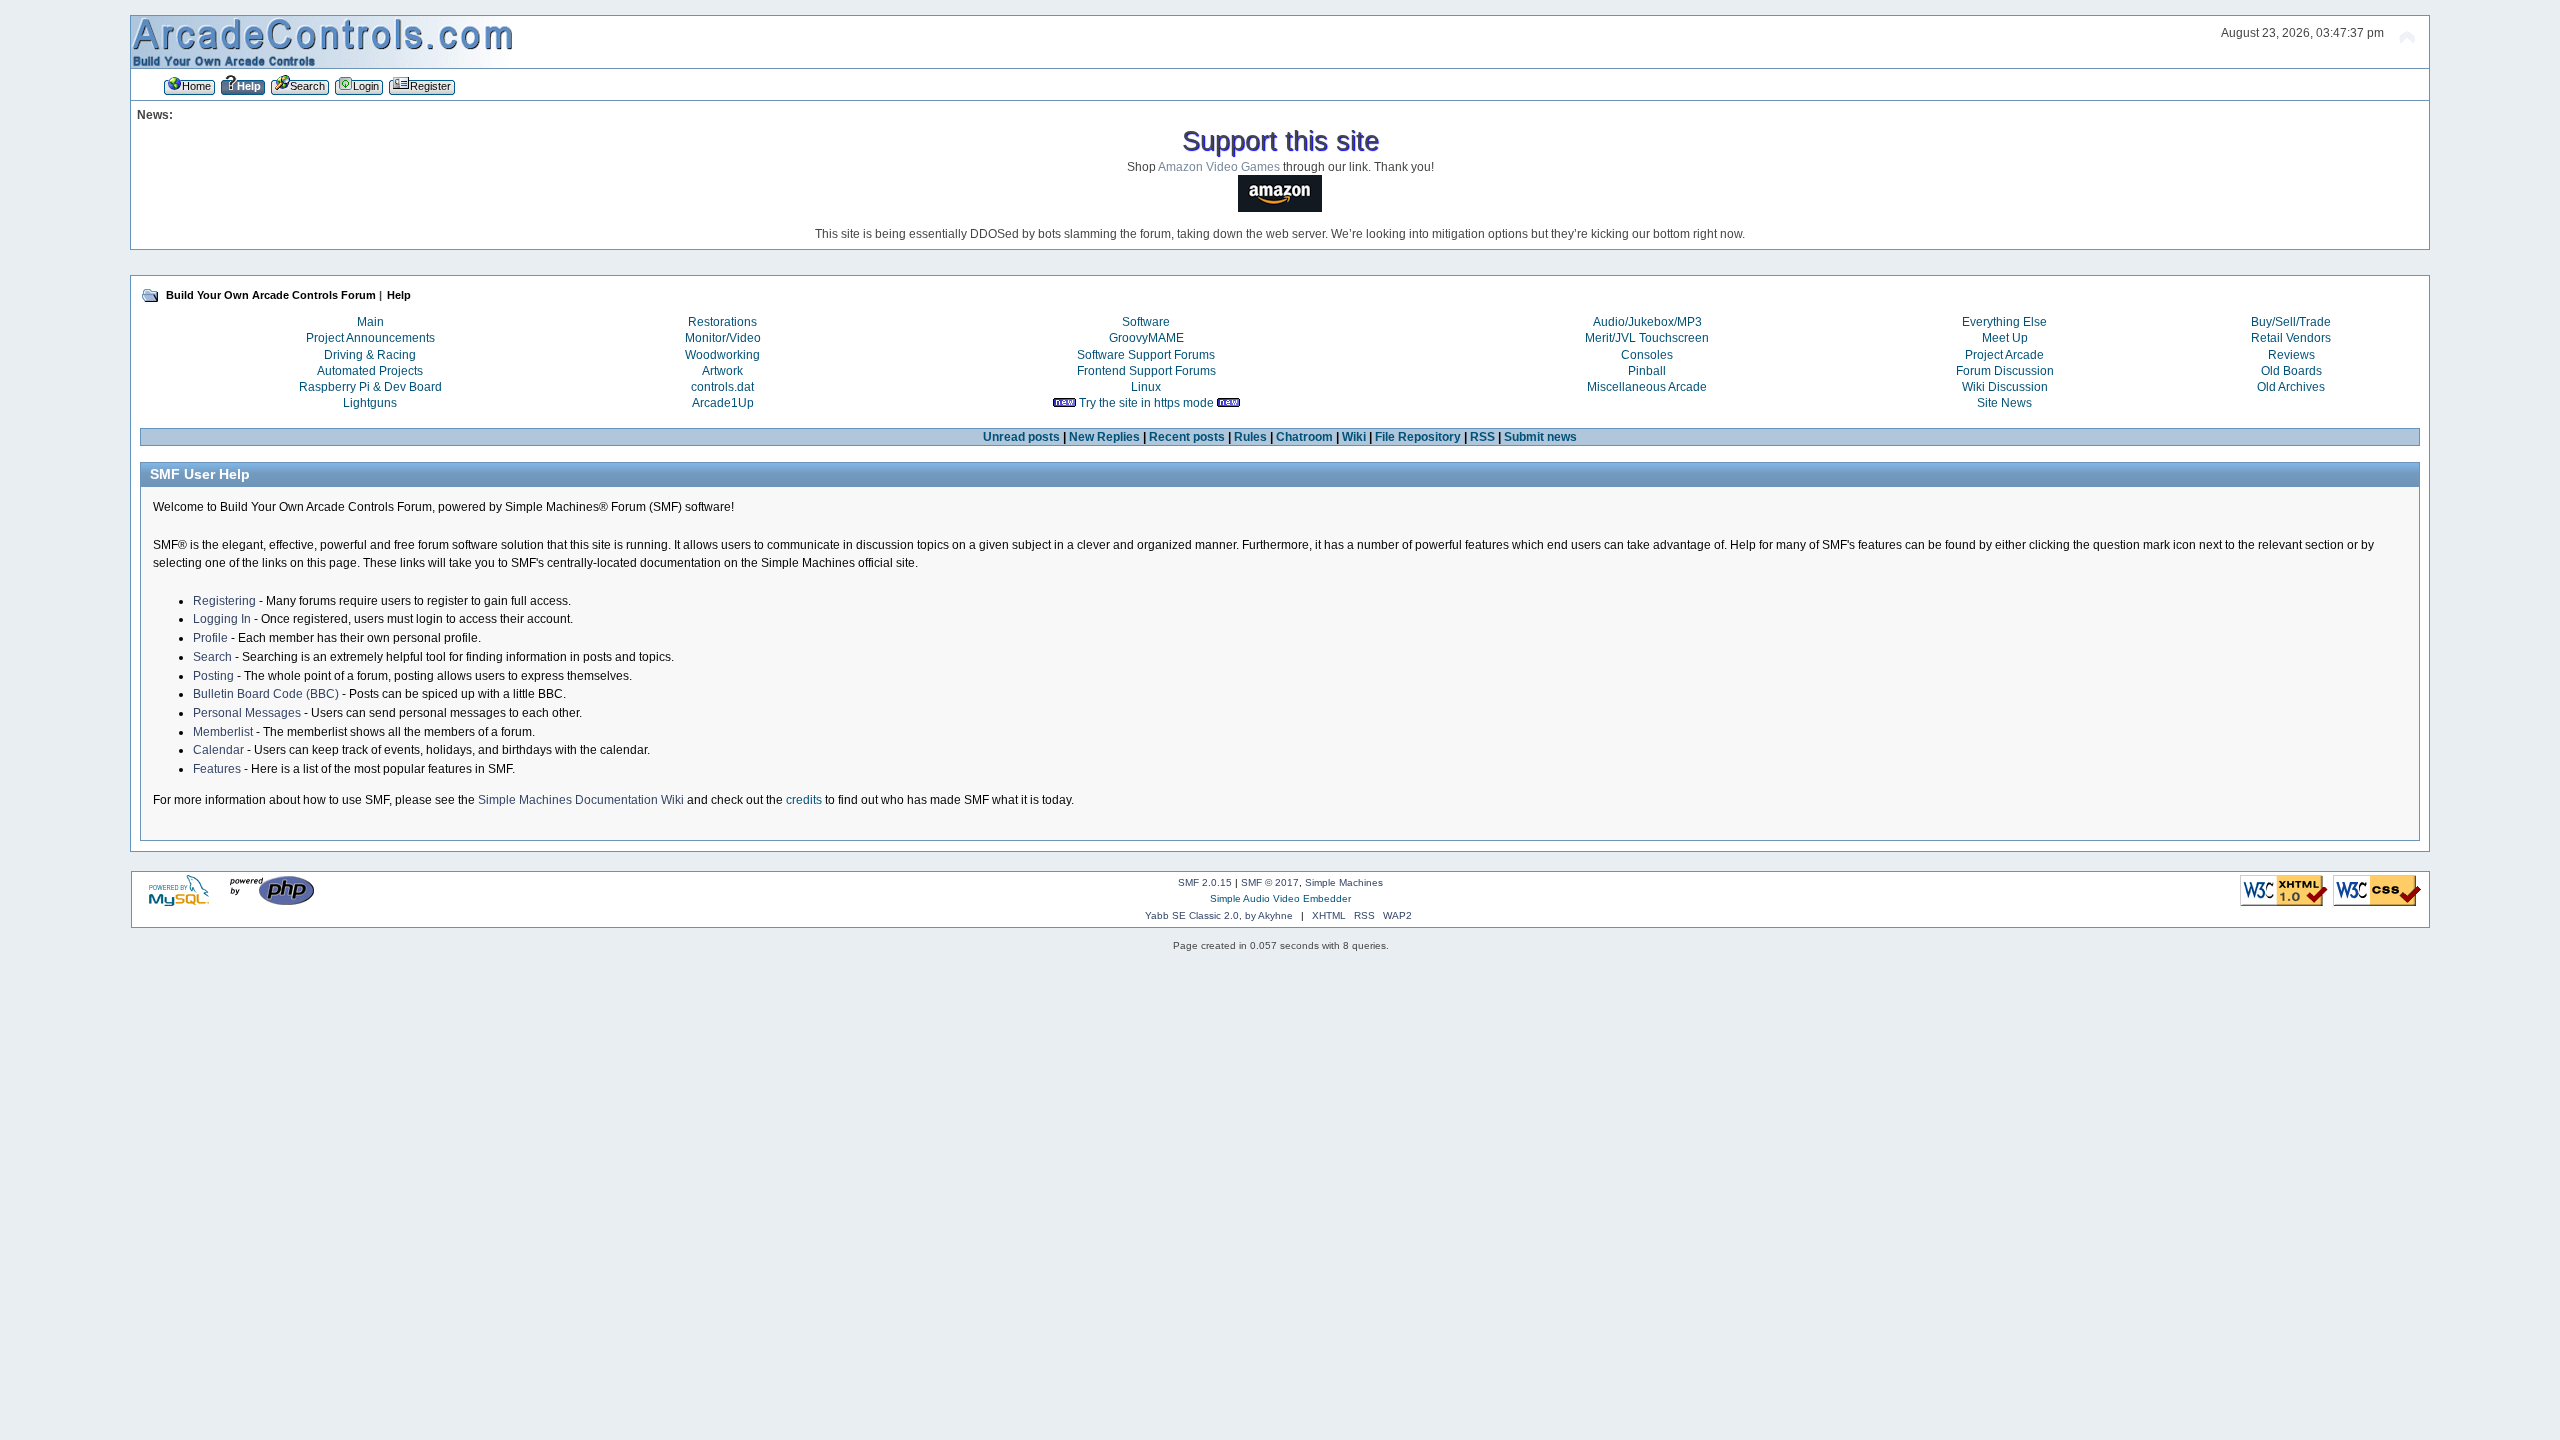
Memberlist (223, 732)
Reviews (2291, 355)
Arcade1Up (723, 403)
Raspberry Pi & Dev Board (370, 387)
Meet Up (2005, 338)
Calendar (218, 750)
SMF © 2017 (1270, 882)
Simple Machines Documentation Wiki (581, 800)
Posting (213, 676)
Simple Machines (1344, 882)
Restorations (722, 322)
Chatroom (1304, 437)
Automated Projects (370, 371)
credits (804, 800)
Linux (1146, 387)
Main (370, 322)
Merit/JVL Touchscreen (1647, 338)
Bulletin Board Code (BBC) (266, 694)
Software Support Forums (1146, 355)
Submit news (1540, 437)
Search (212, 657)
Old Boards (2291, 371)
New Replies (1104, 437)
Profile (210, 638)
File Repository (1418, 437)
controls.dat (722, 387)
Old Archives (2291, 387)
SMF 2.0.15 (1205, 882)
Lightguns (370, 403)
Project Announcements (370, 338)
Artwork (722, 371)
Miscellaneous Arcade (1647, 387)
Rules (1250, 437)
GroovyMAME (1146, 338)
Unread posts (1021, 437)
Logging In (222, 619)
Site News (2004, 403)
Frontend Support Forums (1146, 371)
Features (217, 769)
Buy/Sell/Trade (2291, 322)
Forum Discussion (2005, 371)
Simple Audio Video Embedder (1280, 898)
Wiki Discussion (2005, 387)
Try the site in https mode (1146, 403)
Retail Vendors (2291, 338)
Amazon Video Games (1219, 167)
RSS (1482, 437)
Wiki (1354, 437)
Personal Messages (247, 713)
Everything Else (2004, 322)
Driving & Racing (370, 355)
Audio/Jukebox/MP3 (1647, 322)
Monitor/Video (723, 338)
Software (1146, 322)
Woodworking (722, 355)
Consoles (1647, 355)
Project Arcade (2004, 355)
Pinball (1647, 371)
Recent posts (1187, 437)
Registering (224, 601)
